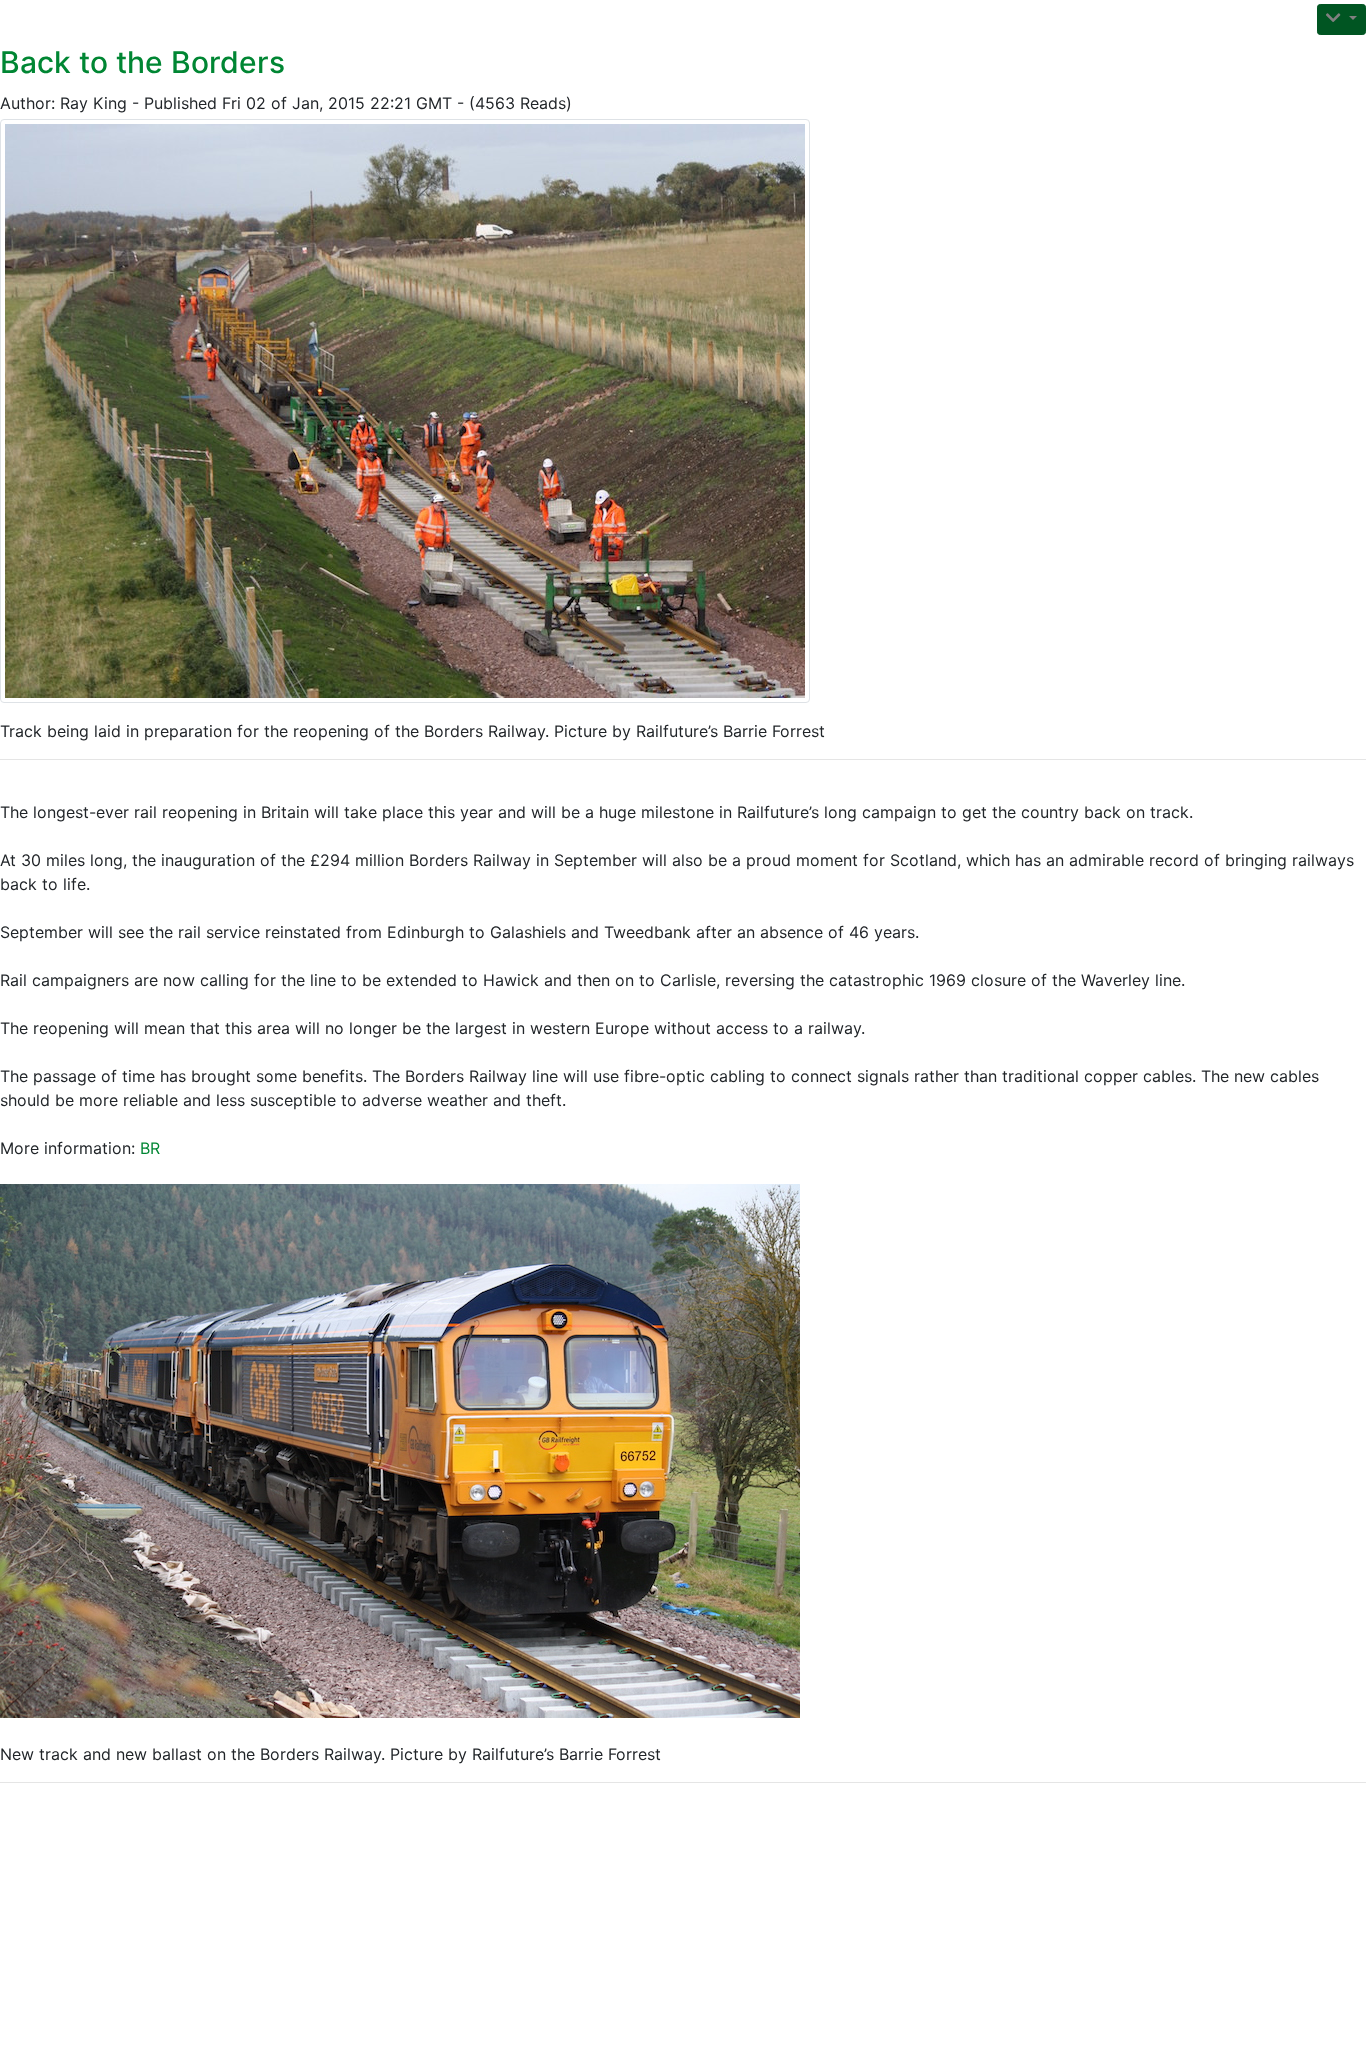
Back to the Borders (142, 62)
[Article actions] (1341, 19)
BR (150, 1148)
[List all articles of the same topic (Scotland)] (413, 411)
